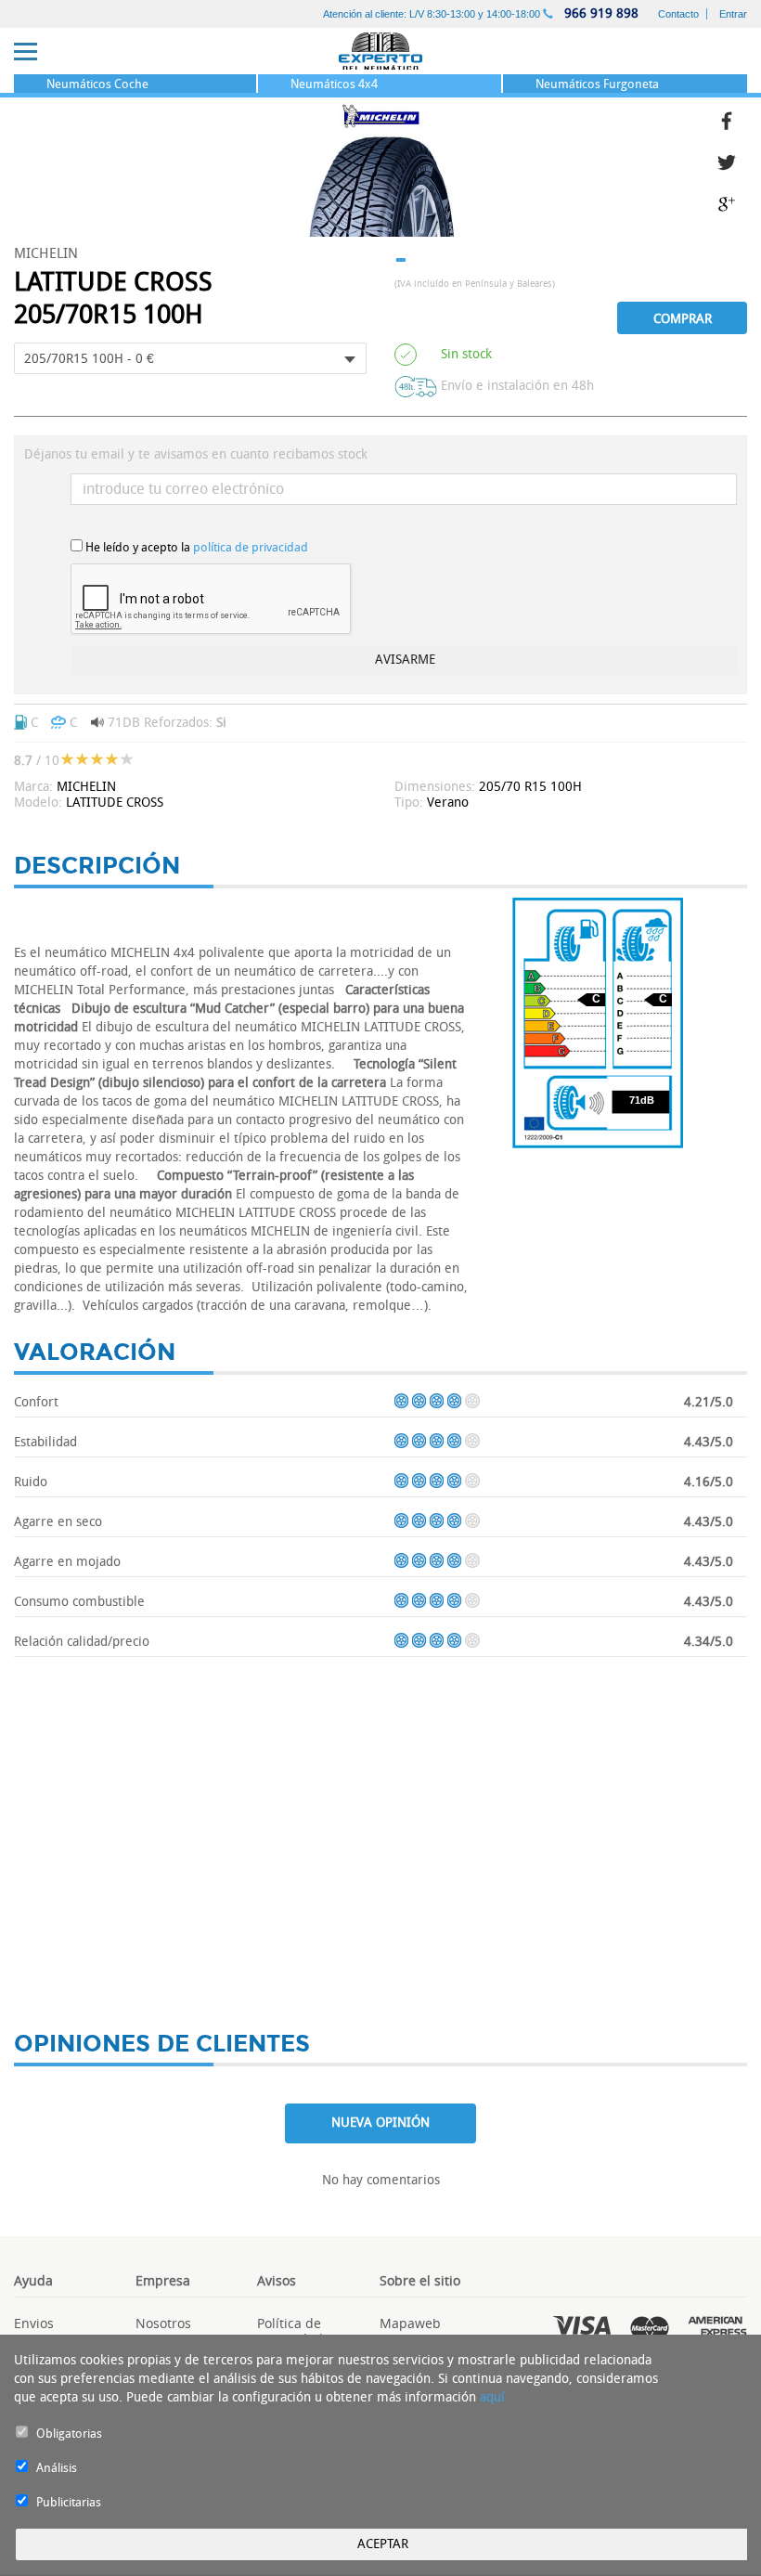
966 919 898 (600, 13)
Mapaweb (410, 2323)
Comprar (683, 319)
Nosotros (163, 2323)
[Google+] (732, 202)
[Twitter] (732, 160)
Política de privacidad (290, 2331)
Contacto (678, 14)
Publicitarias (69, 2502)
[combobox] (190, 358)
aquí (492, 2397)
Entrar (733, 14)
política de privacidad (251, 547)
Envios (34, 2323)
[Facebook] (732, 118)
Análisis (57, 2468)
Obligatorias (69, 2434)
